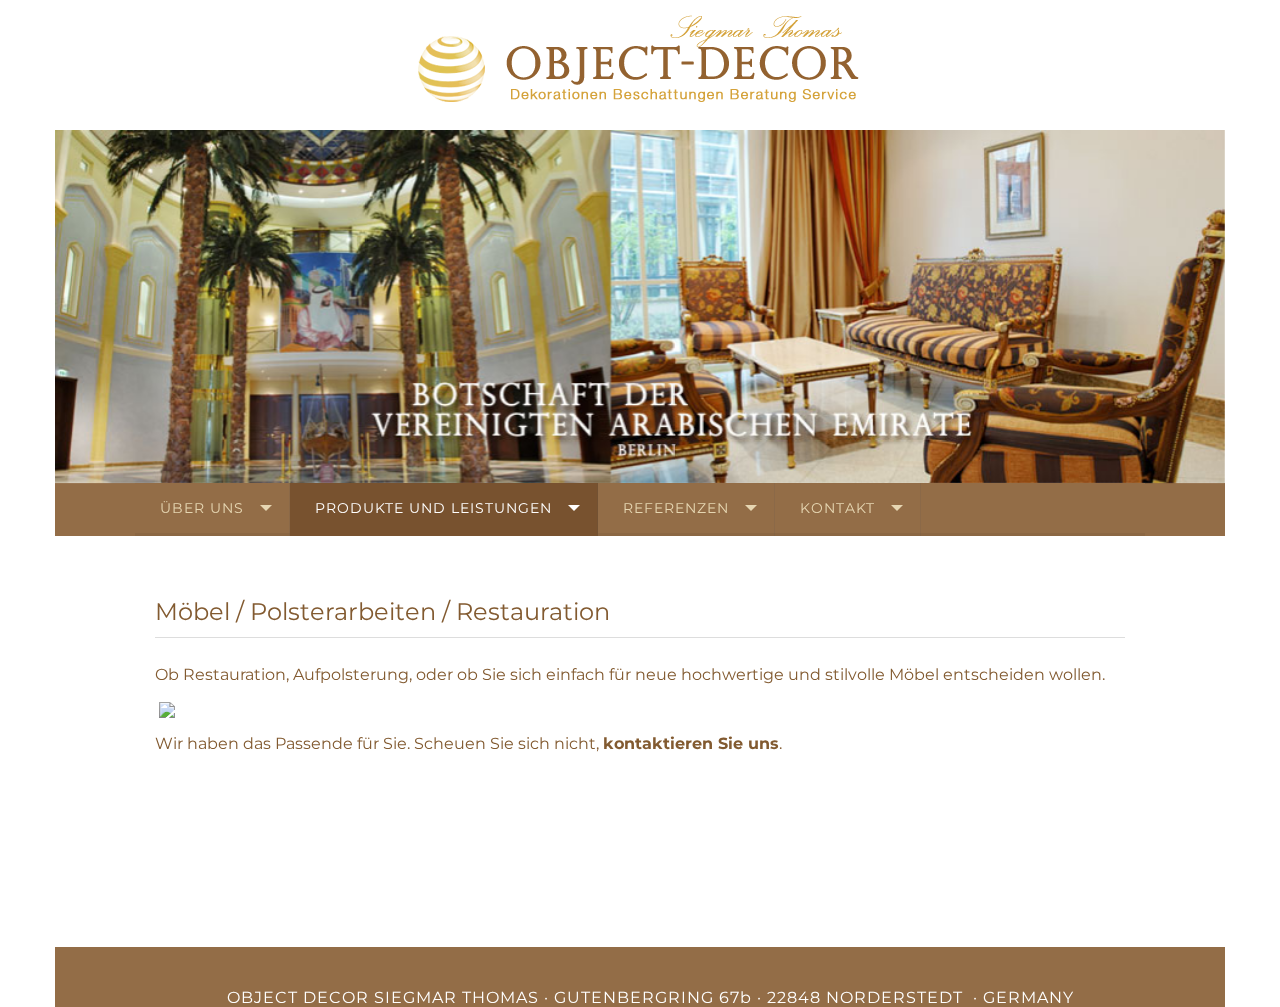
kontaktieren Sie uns (691, 743)
